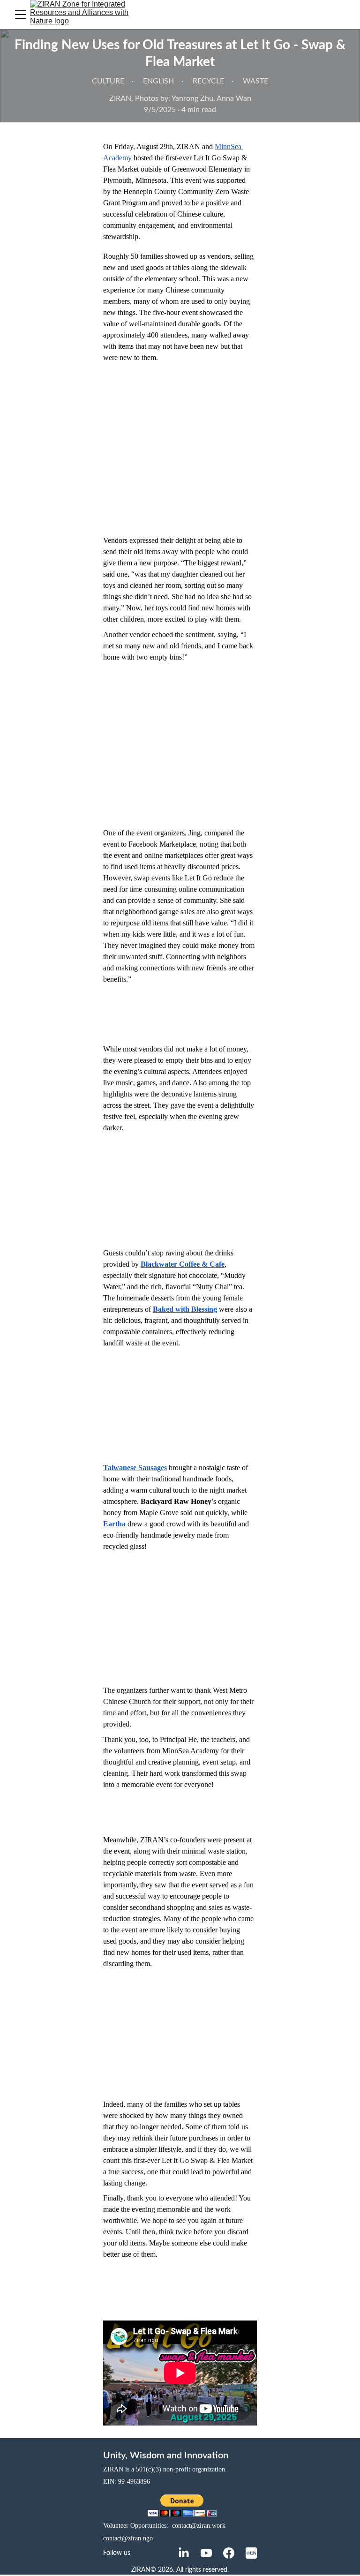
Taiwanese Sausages (135, 1468)
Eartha (114, 1524)
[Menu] (21, 15)
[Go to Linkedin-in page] (184, 2553)
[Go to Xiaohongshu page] (251, 2553)
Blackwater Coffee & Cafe (183, 1264)
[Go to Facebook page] (229, 2553)
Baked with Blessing (185, 1309)
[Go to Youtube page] (206, 2553)
